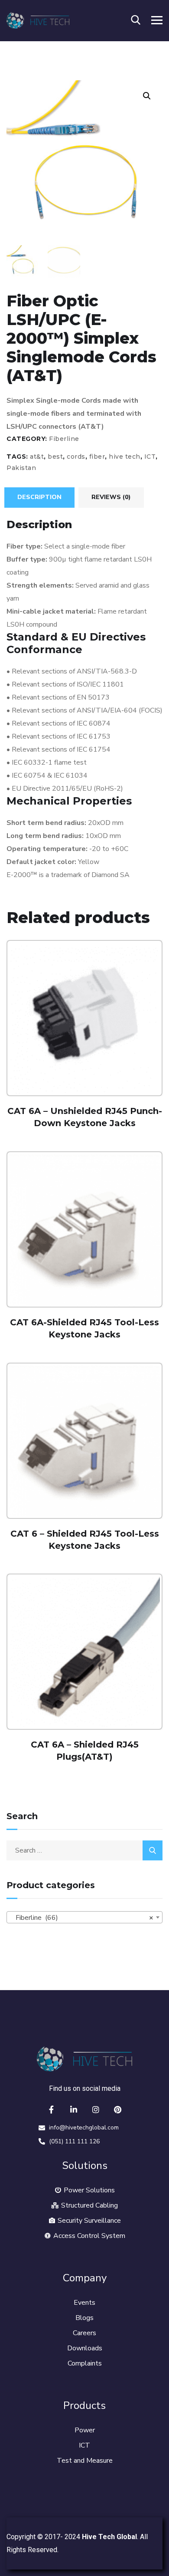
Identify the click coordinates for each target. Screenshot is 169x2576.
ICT (150, 457)
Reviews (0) (111, 497)
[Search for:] (84, 1850)
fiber (97, 457)
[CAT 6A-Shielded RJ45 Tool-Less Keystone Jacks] (84, 1229)
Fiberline (64, 439)
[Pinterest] (118, 2109)
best (55, 457)
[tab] (39, 497)
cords (76, 457)
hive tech (125, 457)
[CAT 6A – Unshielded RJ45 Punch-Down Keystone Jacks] (84, 1018)
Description (39, 497)
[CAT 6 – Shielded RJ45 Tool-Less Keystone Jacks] (84, 1441)
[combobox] (84, 1917)
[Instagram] (96, 2109)
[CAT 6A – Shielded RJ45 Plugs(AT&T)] (84, 1652)
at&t (37, 457)
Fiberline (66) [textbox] (82, 1918)
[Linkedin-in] (74, 2109)
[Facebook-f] (52, 2109)
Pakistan (21, 468)
